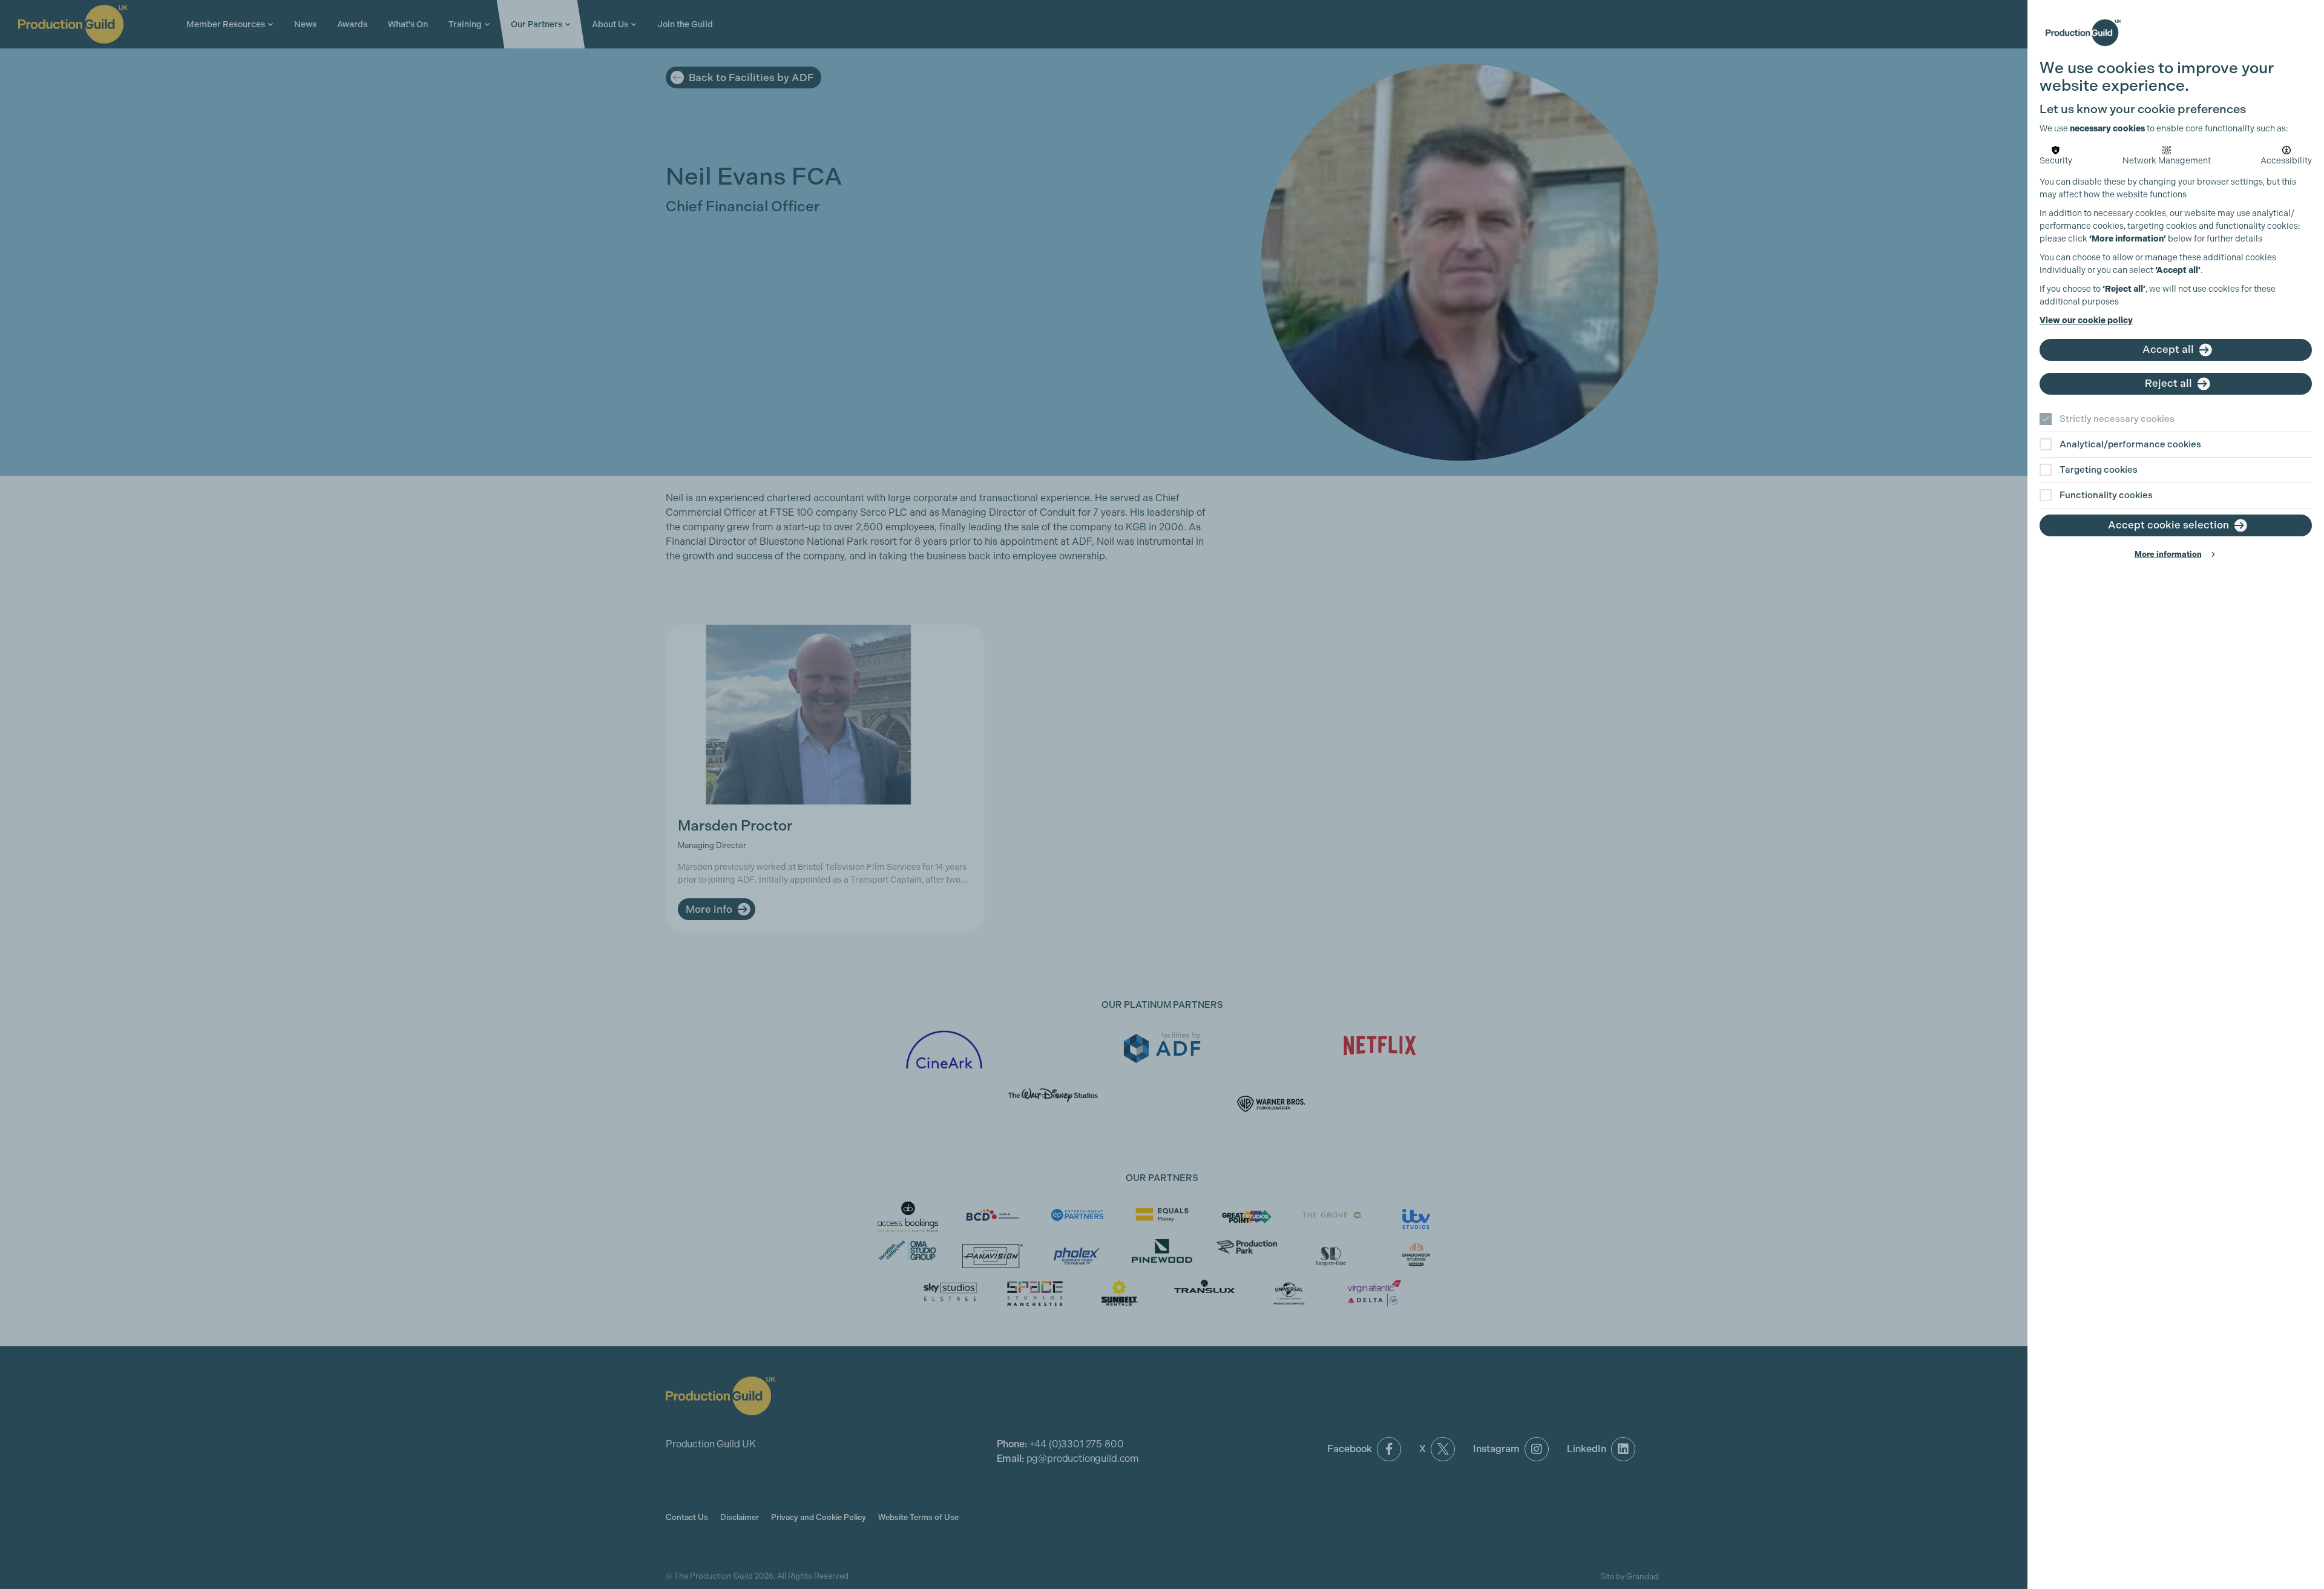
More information (2168, 554)
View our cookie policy (2086, 321)
